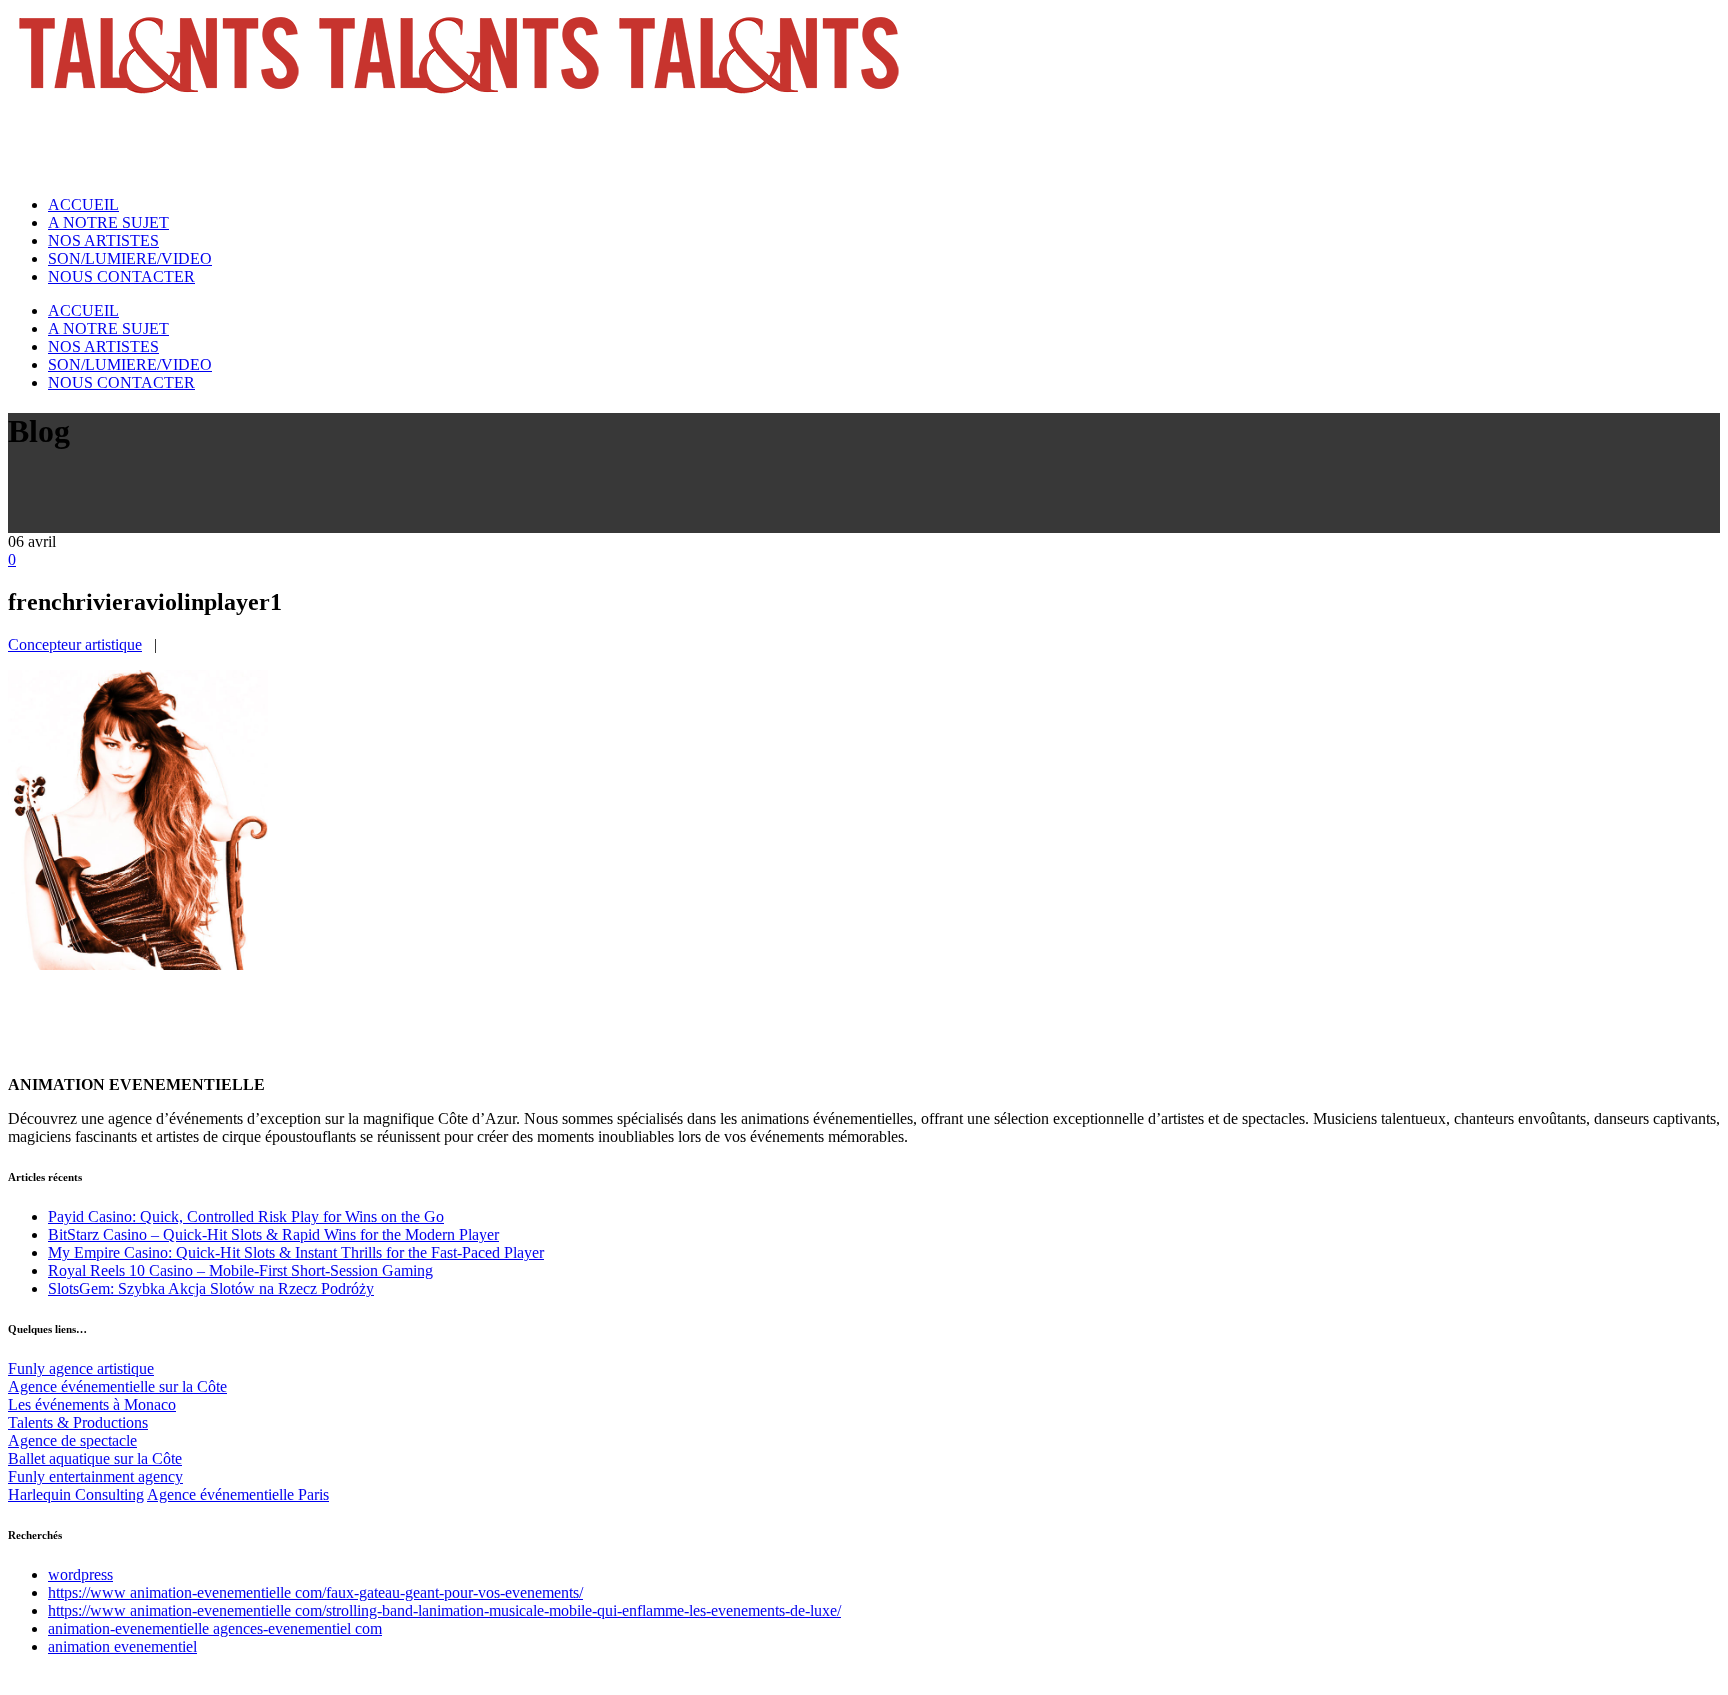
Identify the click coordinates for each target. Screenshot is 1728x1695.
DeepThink (78, 1678)
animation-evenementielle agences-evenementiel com (215, 1628)
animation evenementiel (122, 1646)
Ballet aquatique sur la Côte (95, 1458)
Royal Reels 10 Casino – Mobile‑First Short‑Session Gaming (240, 1270)
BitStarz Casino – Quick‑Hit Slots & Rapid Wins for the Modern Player (273, 1234)
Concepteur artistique (75, 644)
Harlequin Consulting (76, 1494)
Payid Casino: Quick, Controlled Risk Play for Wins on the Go (246, 1216)
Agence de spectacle (72, 1440)
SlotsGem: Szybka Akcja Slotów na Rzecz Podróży (211, 1288)
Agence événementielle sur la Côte (117, 1386)
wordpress (80, 1574)
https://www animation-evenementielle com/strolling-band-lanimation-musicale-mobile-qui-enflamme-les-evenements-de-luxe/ (444, 1610)
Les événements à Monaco (92, 1404)
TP (127, 1678)
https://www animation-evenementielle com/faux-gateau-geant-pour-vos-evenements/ (315, 1592)
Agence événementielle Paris (238, 1494)
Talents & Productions (78, 1422)
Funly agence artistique (81, 1368)
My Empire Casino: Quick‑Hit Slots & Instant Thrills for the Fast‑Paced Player (296, 1252)
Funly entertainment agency (95, 1476)
